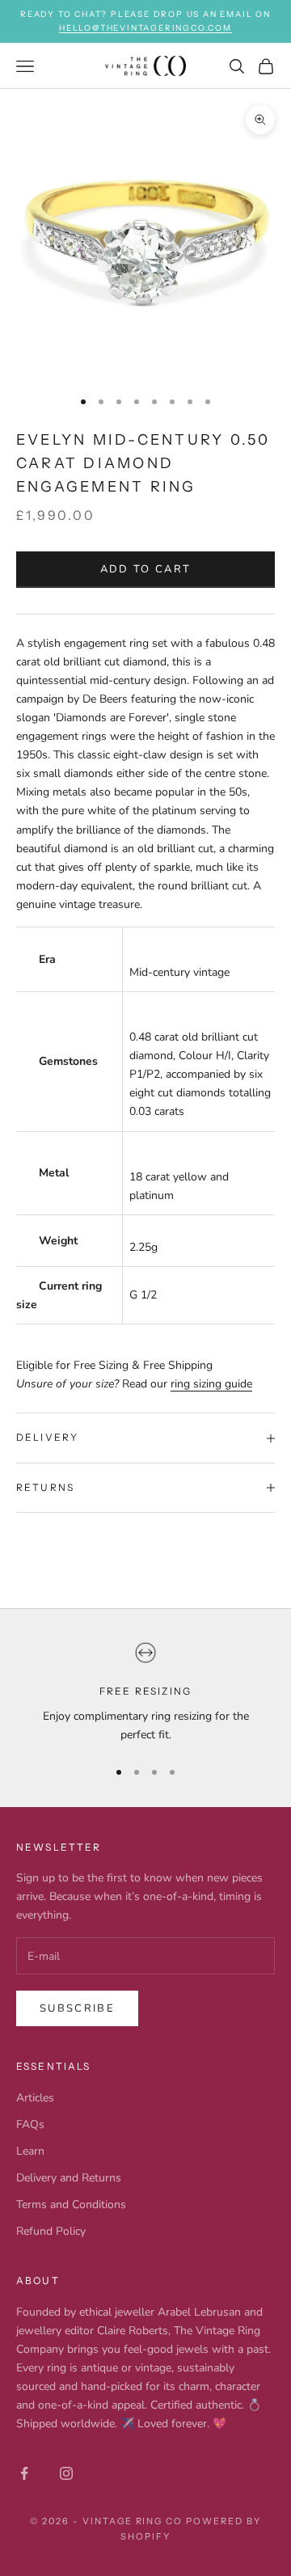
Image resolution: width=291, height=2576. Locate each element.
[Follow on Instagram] (66, 2473)
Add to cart (146, 569)
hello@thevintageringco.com (145, 28)
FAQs (30, 2124)
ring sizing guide (211, 1384)
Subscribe (77, 2008)
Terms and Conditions (71, 2204)
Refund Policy (51, 2231)
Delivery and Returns (69, 2178)
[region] (145, 1693)
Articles (35, 2098)
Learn (30, 2151)
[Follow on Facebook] (24, 2473)
